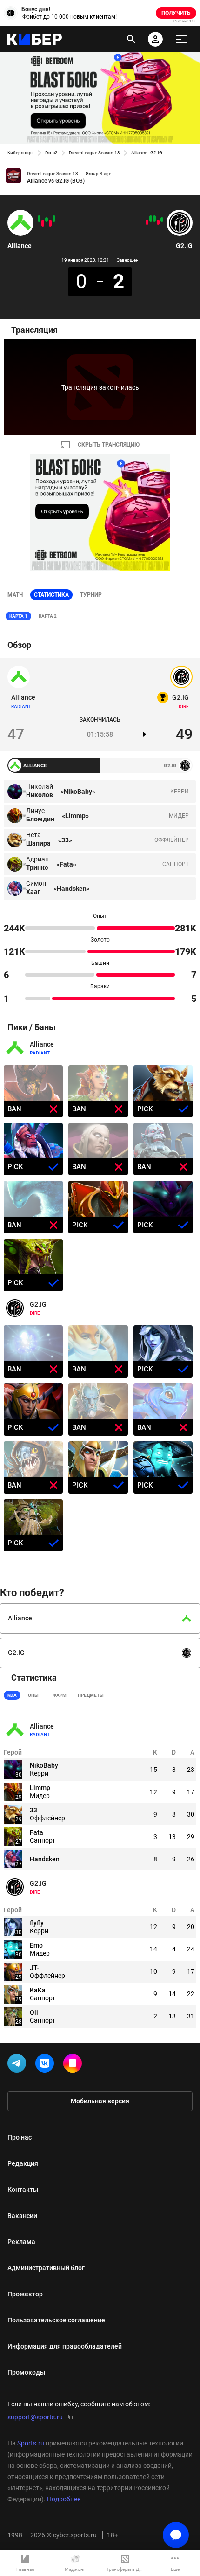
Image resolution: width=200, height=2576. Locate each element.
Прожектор (25, 2294)
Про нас (20, 2137)
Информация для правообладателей (65, 2346)
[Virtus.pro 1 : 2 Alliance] (47, 220)
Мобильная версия (100, 2101)
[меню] (181, 39)
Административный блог (46, 2268)
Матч (15, 595)
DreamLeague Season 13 (94, 153)
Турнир (91, 595)
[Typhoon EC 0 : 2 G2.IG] (151, 219)
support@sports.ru (35, 2417)
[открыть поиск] (131, 39)
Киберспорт (21, 153)
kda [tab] (12, 1695)
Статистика (51, 595)
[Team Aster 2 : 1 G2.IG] (158, 222)
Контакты (23, 2190)
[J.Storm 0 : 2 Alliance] (39, 219)
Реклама (21, 2242)
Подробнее (64, 2499)
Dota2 (51, 153)
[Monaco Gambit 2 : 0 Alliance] (43, 223)
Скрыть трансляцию (109, 445)
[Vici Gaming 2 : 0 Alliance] (50, 223)
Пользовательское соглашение (56, 2320)
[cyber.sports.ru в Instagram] (74, 2065)
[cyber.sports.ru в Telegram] (19, 2065)
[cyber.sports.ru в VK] (47, 2065)
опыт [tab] (35, 1695)
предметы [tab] (91, 1695)
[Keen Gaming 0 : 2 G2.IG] (154, 219)
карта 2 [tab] (48, 616)
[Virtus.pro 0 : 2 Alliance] (54, 219)
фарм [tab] (60, 1695)
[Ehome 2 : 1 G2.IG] (147, 222)
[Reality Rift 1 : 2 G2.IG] (162, 220)
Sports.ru (31, 2443)
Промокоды (26, 2372)
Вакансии (22, 2216)
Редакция (23, 2163)
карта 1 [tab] (18, 616)
